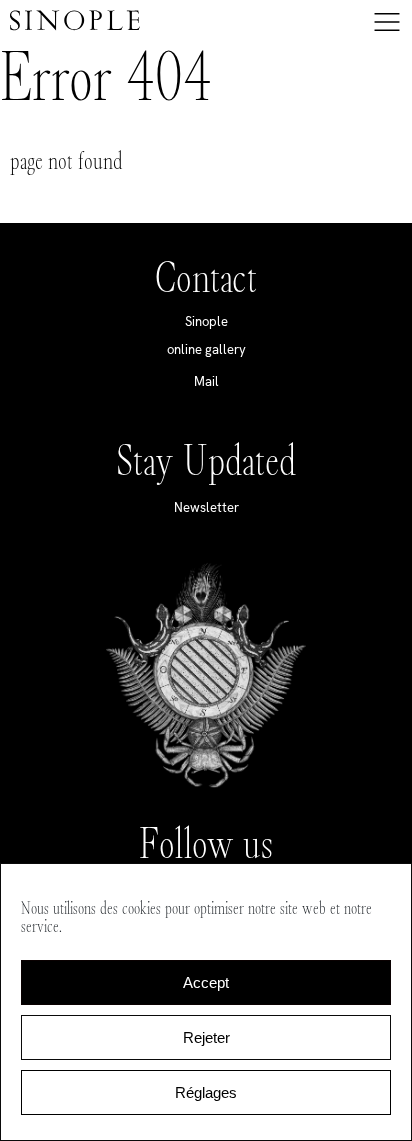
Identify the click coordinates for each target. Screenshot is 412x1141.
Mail (206, 381)
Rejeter (206, 1037)
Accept (206, 982)
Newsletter (206, 507)
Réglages (206, 1092)
